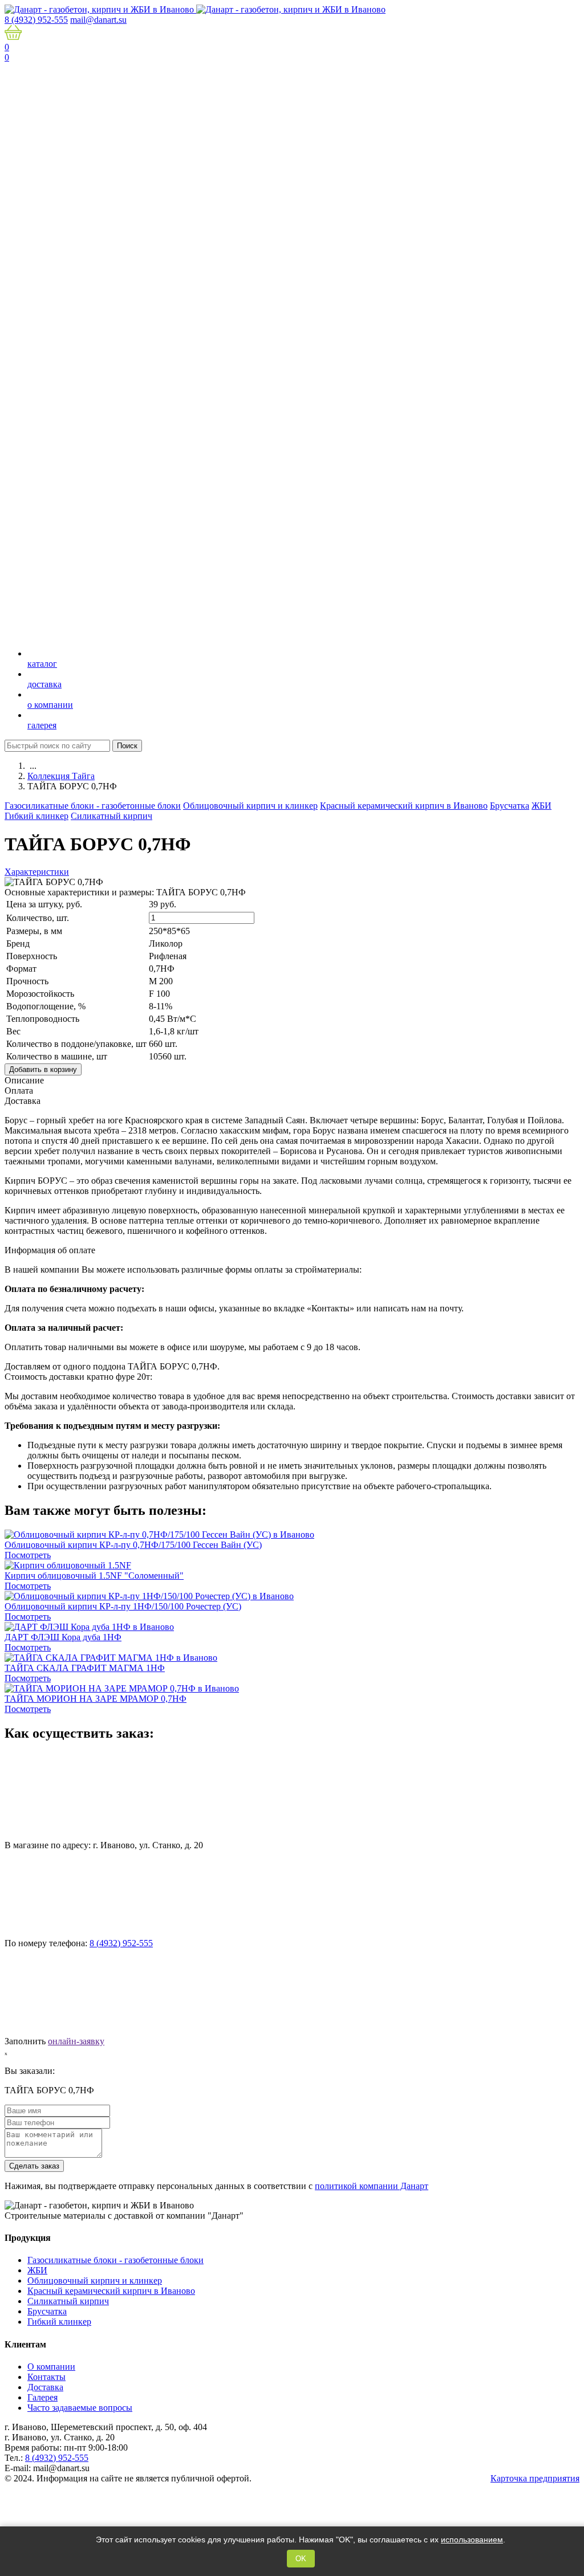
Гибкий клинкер (36, 816)
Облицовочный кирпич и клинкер (250, 806)
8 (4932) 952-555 (121, 1943)
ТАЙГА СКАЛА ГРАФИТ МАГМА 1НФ (85, 1668)
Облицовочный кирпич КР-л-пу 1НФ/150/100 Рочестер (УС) (123, 1606)
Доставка (45, 2387)
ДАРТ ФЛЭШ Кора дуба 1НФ (63, 1637)
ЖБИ (542, 806)
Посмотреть (28, 1555)
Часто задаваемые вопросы (80, 2408)
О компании (51, 2367)
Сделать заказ (34, 2166)
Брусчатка (510, 806)
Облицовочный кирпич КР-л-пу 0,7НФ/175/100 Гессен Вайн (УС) (133, 1545)
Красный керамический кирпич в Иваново (404, 806)
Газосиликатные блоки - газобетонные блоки (93, 806)
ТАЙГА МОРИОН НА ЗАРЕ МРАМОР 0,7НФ (96, 1699)
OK (301, 2559)
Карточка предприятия (535, 2478)
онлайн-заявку (76, 2041)
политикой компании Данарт (372, 2186)
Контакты (46, 2377)
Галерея (42, 2397)
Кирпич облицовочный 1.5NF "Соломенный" (94, 1576)
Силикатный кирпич (111, 816)
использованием (472, 2540)
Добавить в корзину (43, 1069)
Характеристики (37, 872)
